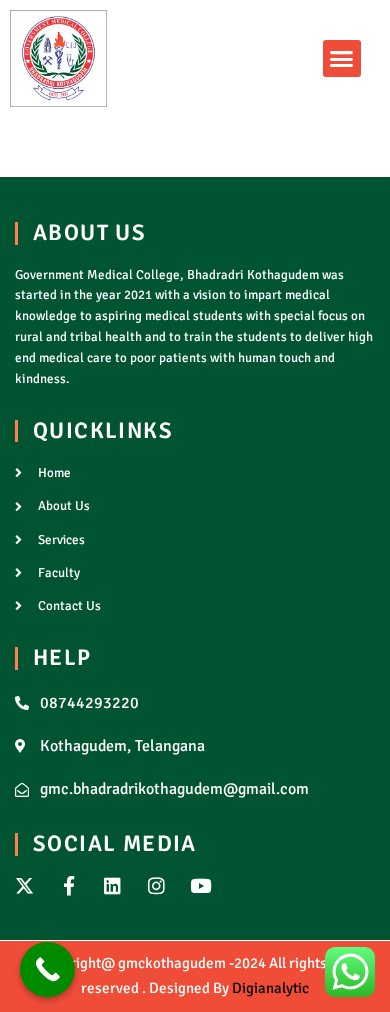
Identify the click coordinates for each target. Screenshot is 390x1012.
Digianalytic (270, 988)
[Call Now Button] (47, 969)
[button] (342, 59)
